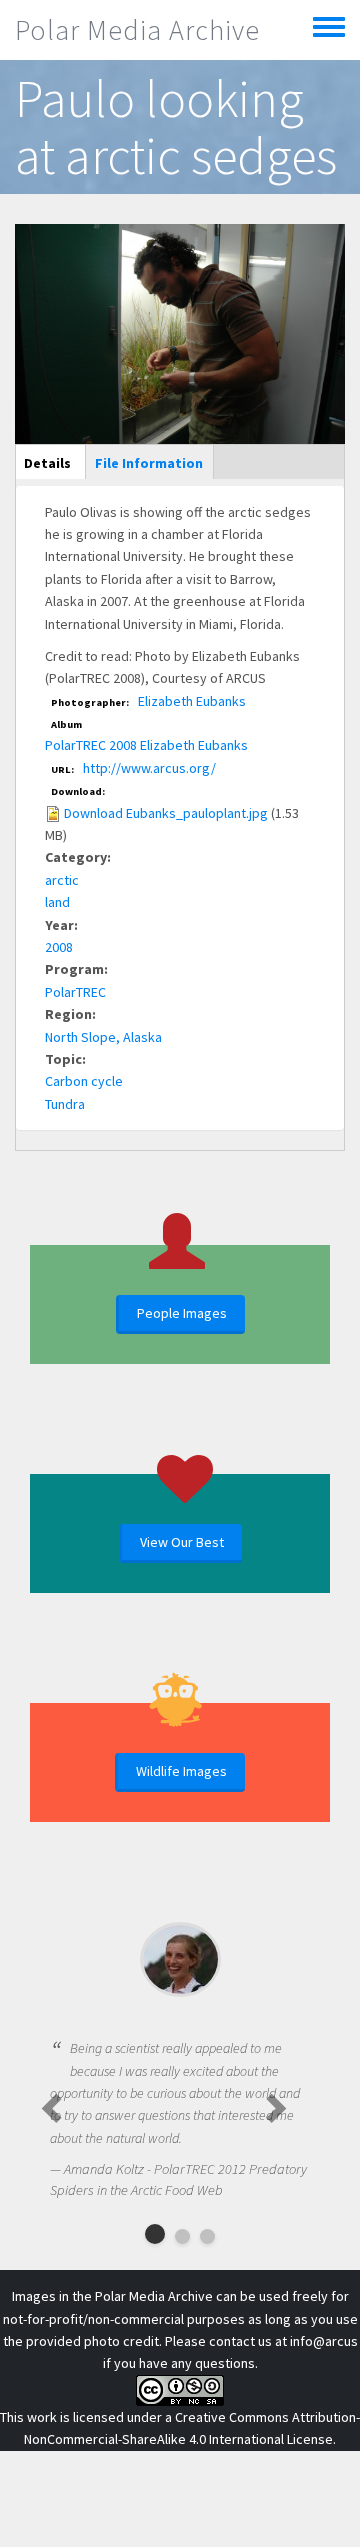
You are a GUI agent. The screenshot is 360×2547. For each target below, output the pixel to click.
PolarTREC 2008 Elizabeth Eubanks (146, 745)
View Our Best (182, 1542)
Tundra (65, 1104)
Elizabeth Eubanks (192, 701)
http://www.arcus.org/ (149, 768)
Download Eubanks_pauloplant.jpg (166, 813)
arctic (62, 880)
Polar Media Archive (137, 30)
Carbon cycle (84, 1081)
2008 (59, 947)
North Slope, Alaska (103, 1037)
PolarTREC (75, 992)
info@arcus (324, 2341)
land (57, 902)
